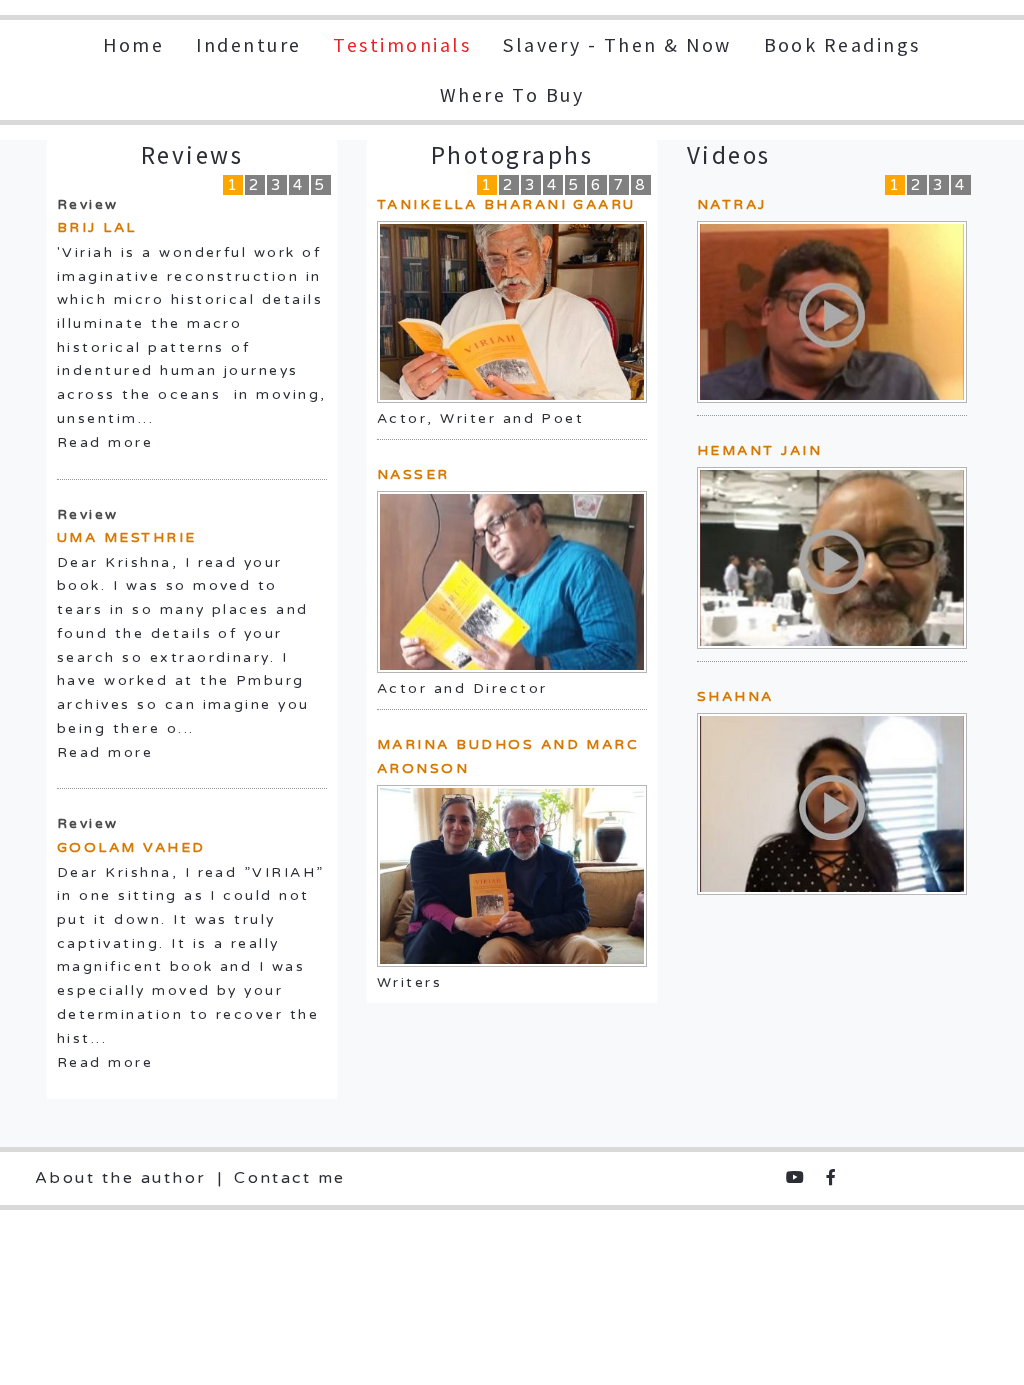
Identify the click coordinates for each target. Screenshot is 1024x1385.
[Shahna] (831, 802)
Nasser (413, 474)
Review (88, 204)
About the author (121, 1178)
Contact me (290, 1178)
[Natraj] (831, 310)
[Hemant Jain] (831, 556)
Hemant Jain (759, 450)
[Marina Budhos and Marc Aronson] (512, 876)
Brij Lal (97, 227)
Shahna (735, 696)
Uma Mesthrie (127, 537)
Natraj (732, 204)
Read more (105, 442)
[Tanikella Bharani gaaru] (512, 312)
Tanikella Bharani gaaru (506, 204)
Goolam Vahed (131, 847)
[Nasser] (512, 582)
